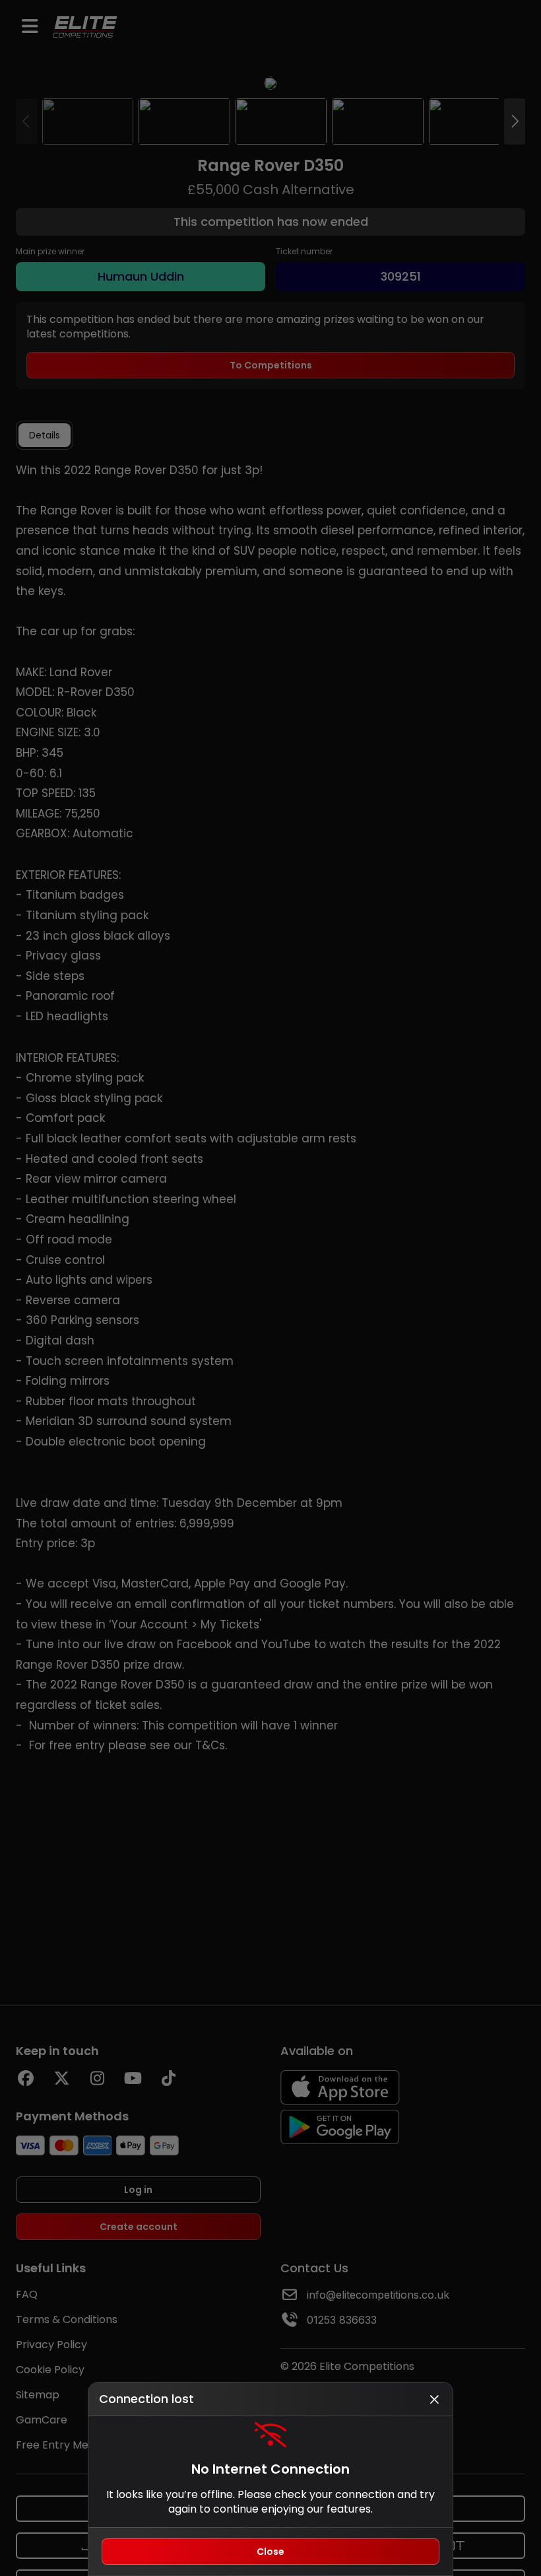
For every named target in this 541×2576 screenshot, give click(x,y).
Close (270, 2552)
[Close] (434, 2399)
